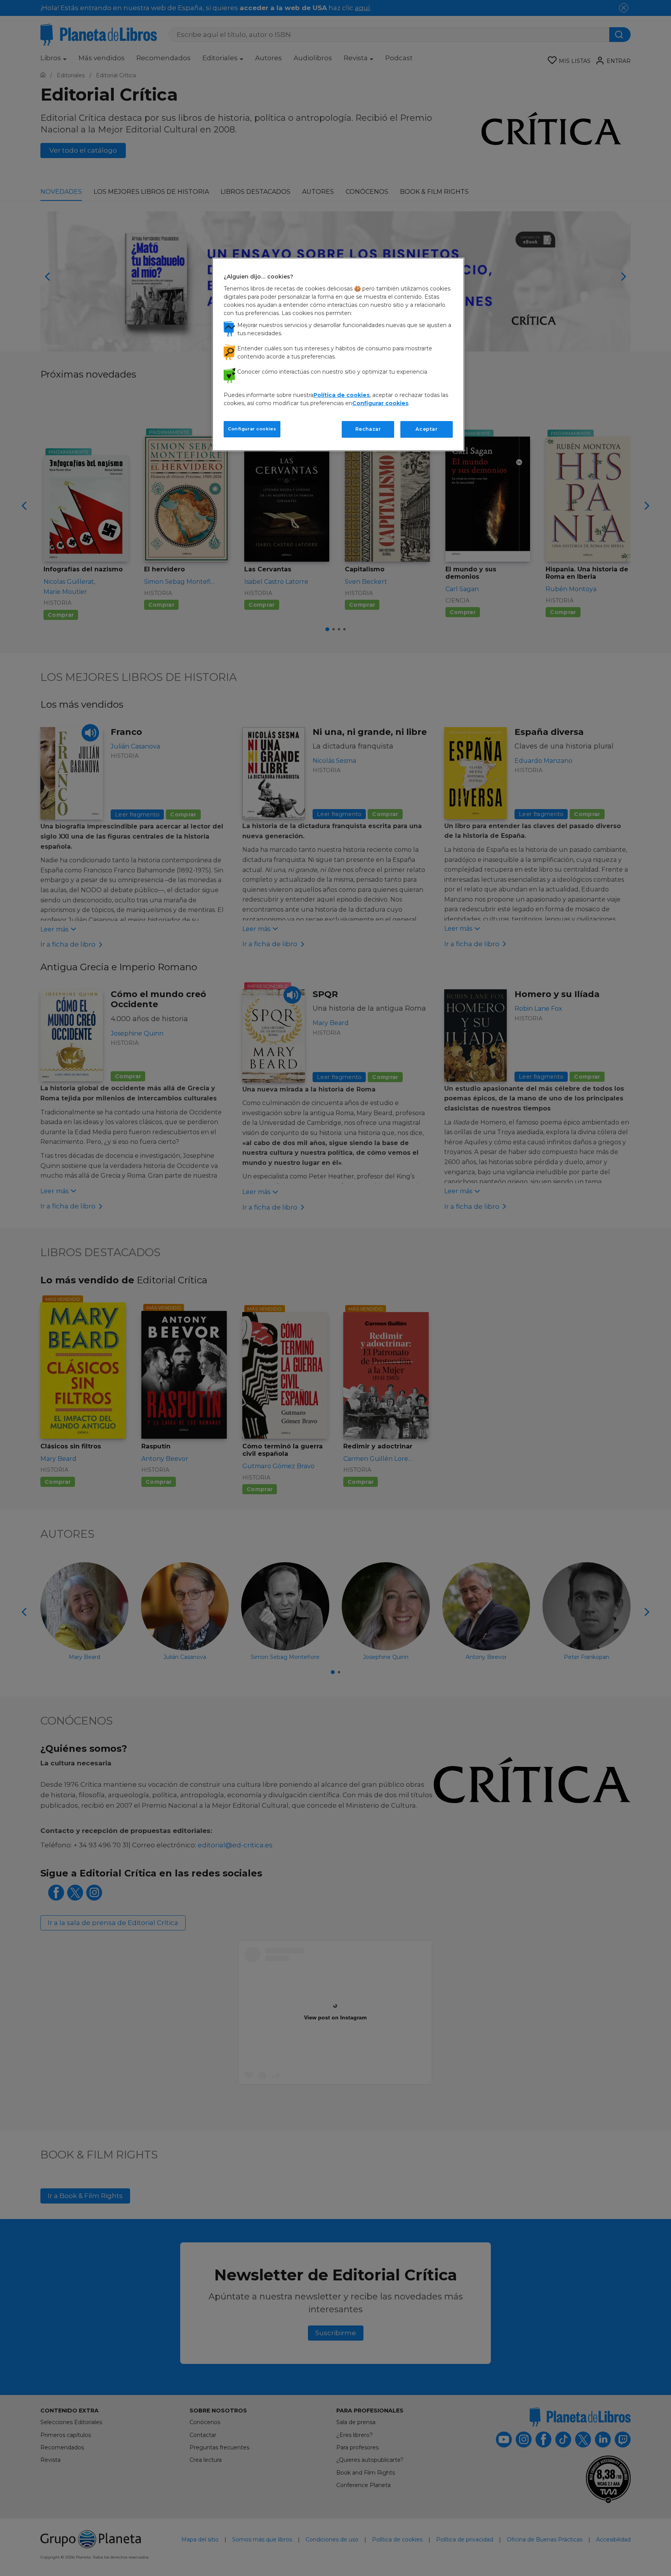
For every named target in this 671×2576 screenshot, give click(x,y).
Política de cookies (342, 395)
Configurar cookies (252, 429)
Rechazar (368, 429)
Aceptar (426, 429)
